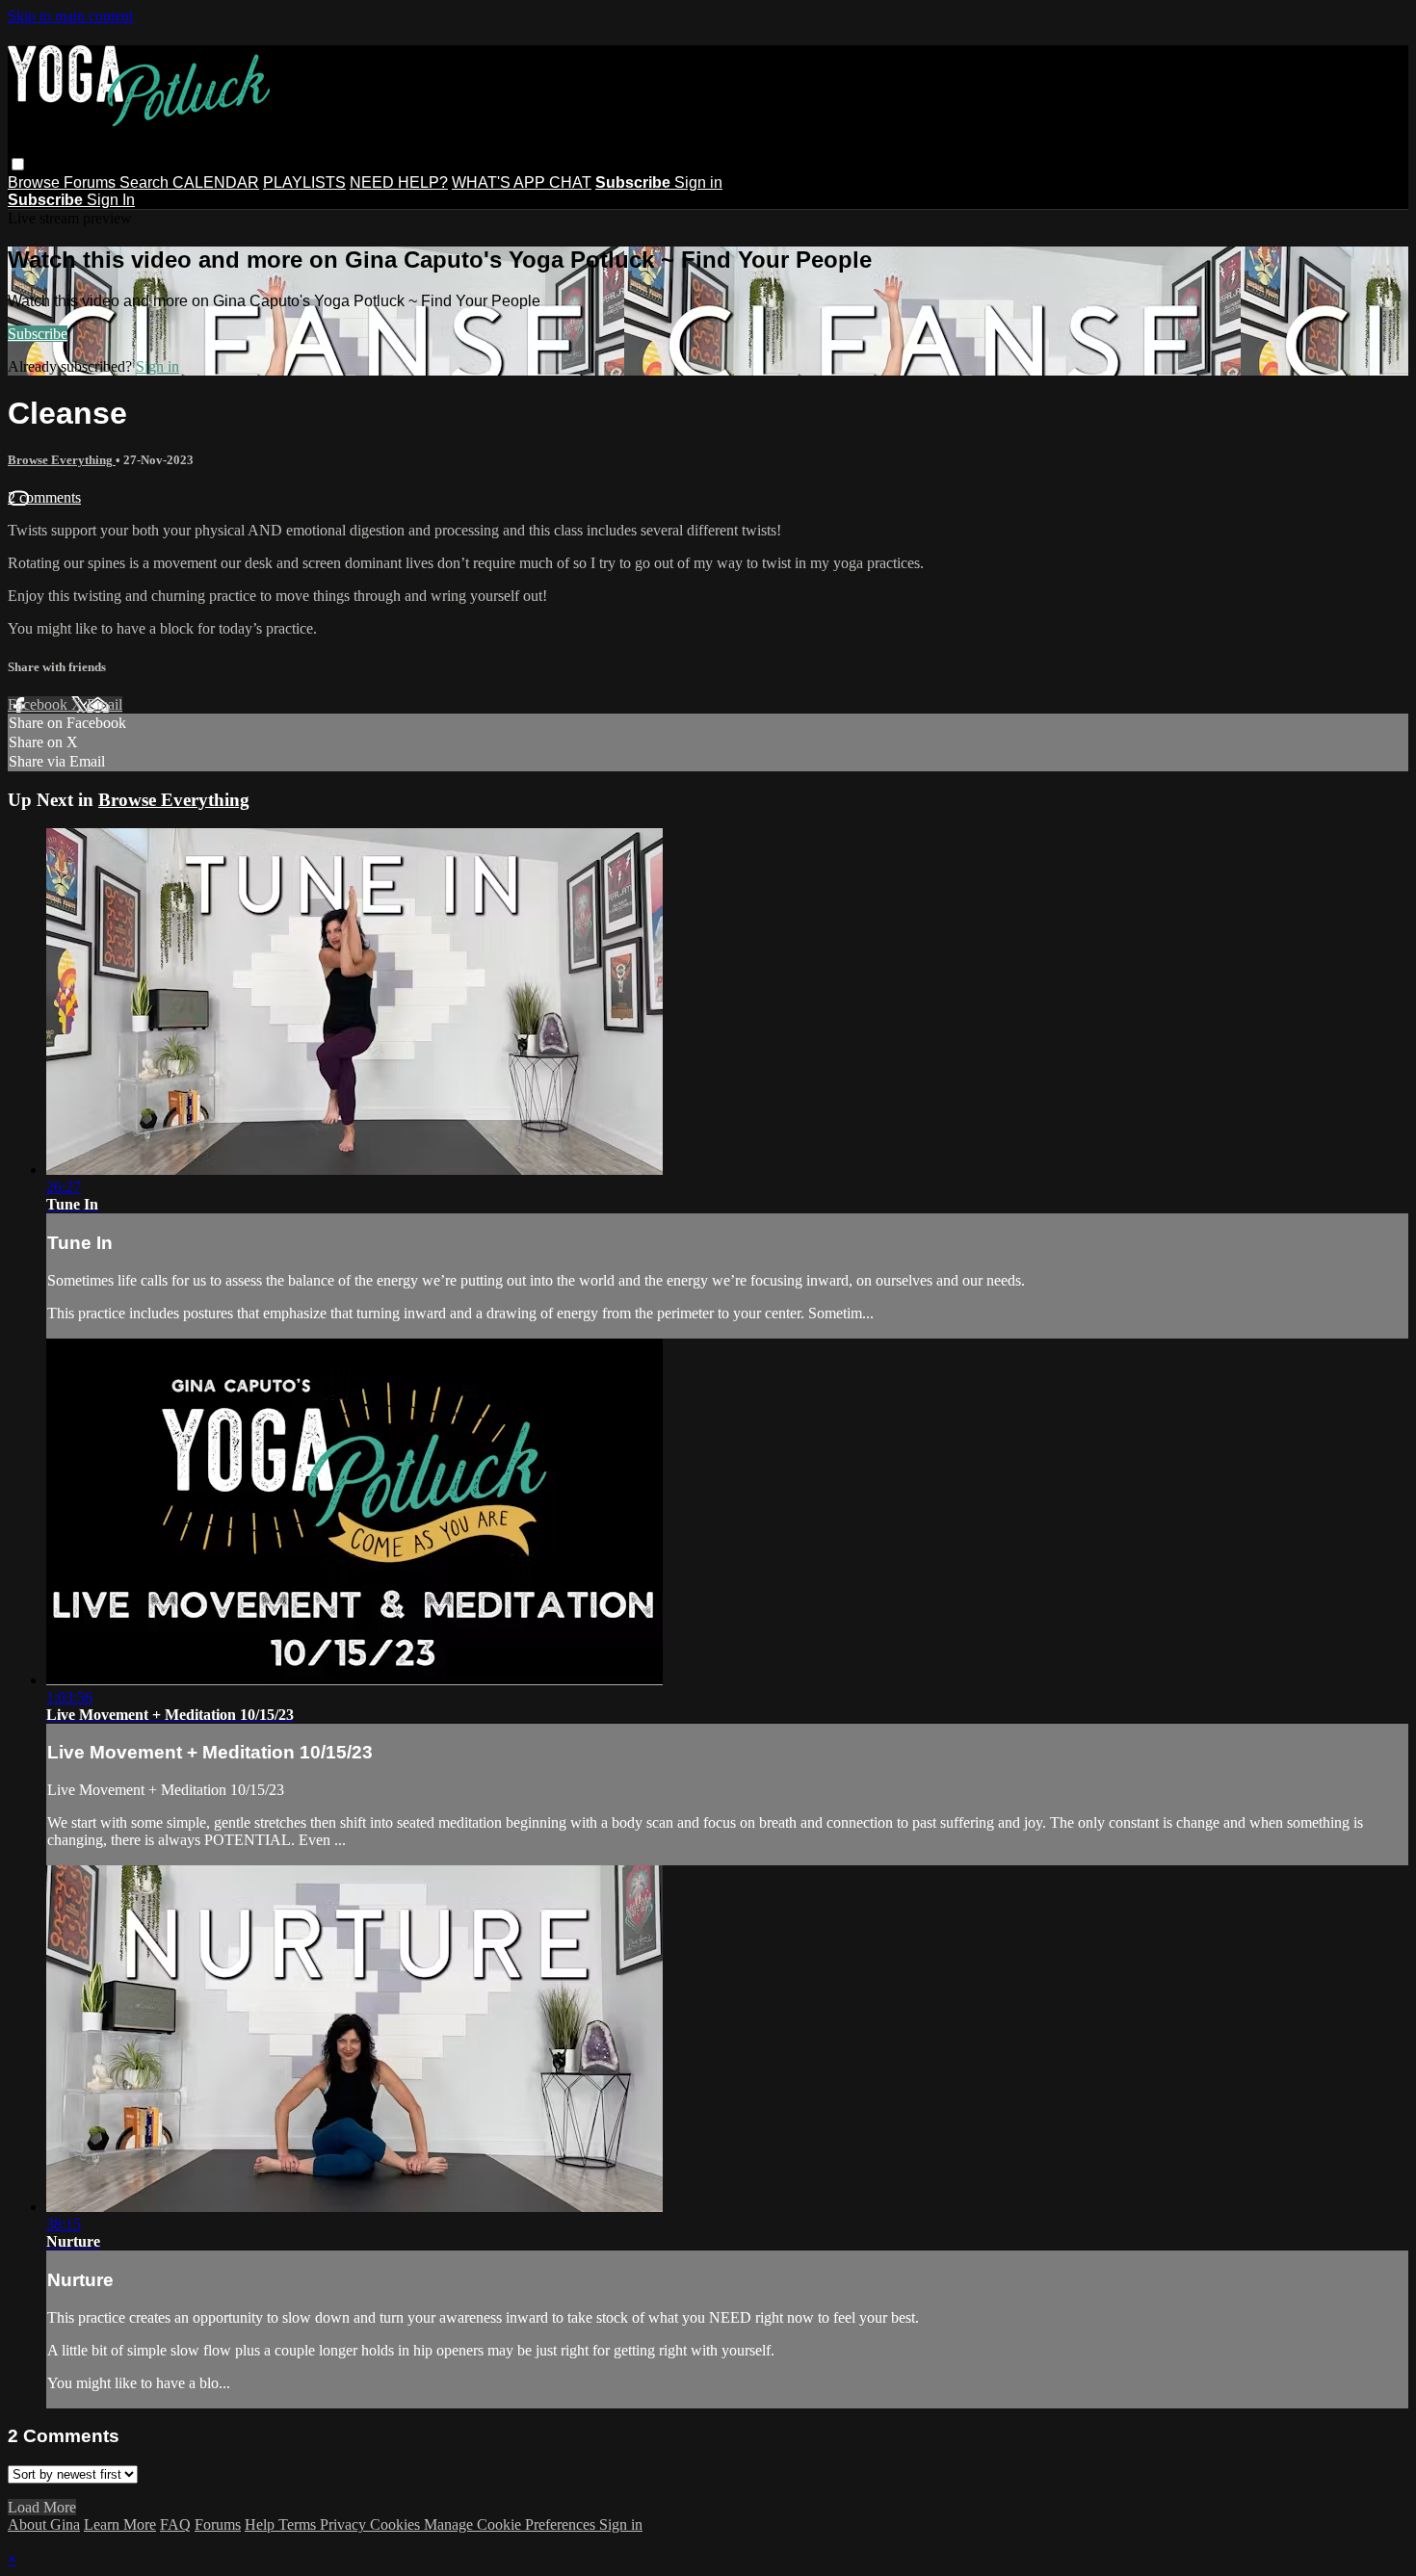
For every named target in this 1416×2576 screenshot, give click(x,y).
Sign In (111, 200)
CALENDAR (216, 182)
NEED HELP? (399, 182)
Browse (36, 182)
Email (105, 704)
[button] (18, 164)
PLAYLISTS (304, 182)
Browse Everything (62, 460)
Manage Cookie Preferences (511, 2524)
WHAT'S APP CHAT (522, 182)
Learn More (120, 2524)
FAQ (175, 2524)
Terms (299, 2524)
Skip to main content (70, 16)
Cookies (397, 2524)
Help (262, 2524)
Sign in (698, 182)
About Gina (44, 2524)
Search (146, 182)
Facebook (39, 704)
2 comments (44, 497)
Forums (92, 182)
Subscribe (38, 334)
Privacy (345, 2524)
